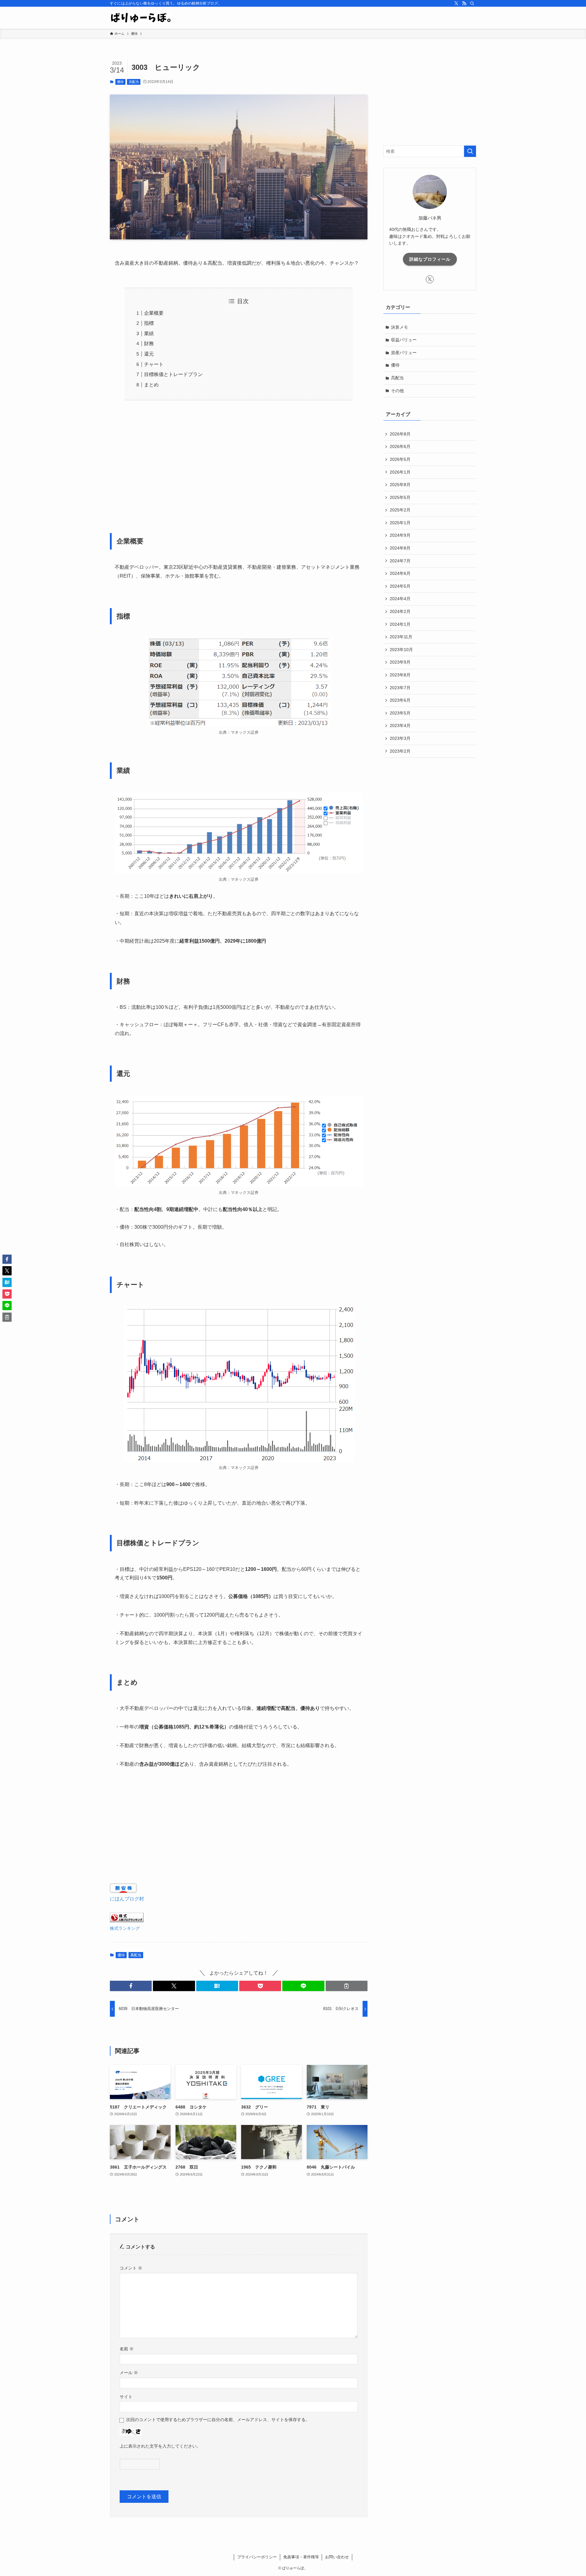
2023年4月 (400, 726)
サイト (126, 2397)
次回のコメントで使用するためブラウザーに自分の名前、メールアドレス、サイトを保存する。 (218, 2420)
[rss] (464, 3)
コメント (131, 2268)
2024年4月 (400, 599)
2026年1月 (400, 472)
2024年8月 (400, 548)
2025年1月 (400, 523)
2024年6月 (400, 573)
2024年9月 (400, 535)
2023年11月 (401, 637)
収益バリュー (404, 340)
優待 (120, 82)
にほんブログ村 (127, 1899)
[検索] (472, 3)
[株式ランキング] (127, 1920)
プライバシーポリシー (257, 2557)
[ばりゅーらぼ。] (140, 18)
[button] (131, 1986)
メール (129, 2373)
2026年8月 (400, 434)
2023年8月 (400, 675)
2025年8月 (400, 485)
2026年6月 (400, 446)
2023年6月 (400, 700)
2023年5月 (400, 713)
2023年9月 (400, 662)
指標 (149, 323)
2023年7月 (400, 688)
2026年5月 (400, 459)
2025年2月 (400, 510)
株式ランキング (125, 1928)
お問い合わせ (337, 2557)
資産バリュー (404, 353)
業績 (149, 333)
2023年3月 (400, 738)
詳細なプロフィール (430, 259)
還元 (149, 354)
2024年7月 (400, 561)
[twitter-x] (456, 3)
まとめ (151, 385)
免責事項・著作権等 (301, 2557)
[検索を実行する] (470, 151)
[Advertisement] (239, 463)
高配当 (134, 82)
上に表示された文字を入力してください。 (160, 2446)
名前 (127, 2349)
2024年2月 (400, 611)
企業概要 (154, 313)
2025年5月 (400, 497)
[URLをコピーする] (347, 1986)
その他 (397, 391)
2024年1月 (400, 624)
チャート (154, 364)
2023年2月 (400, 751)
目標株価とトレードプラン (173, 374)
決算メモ (400, 327)
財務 (149, 344)
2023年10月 (401, 650)
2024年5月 (400, 586)
